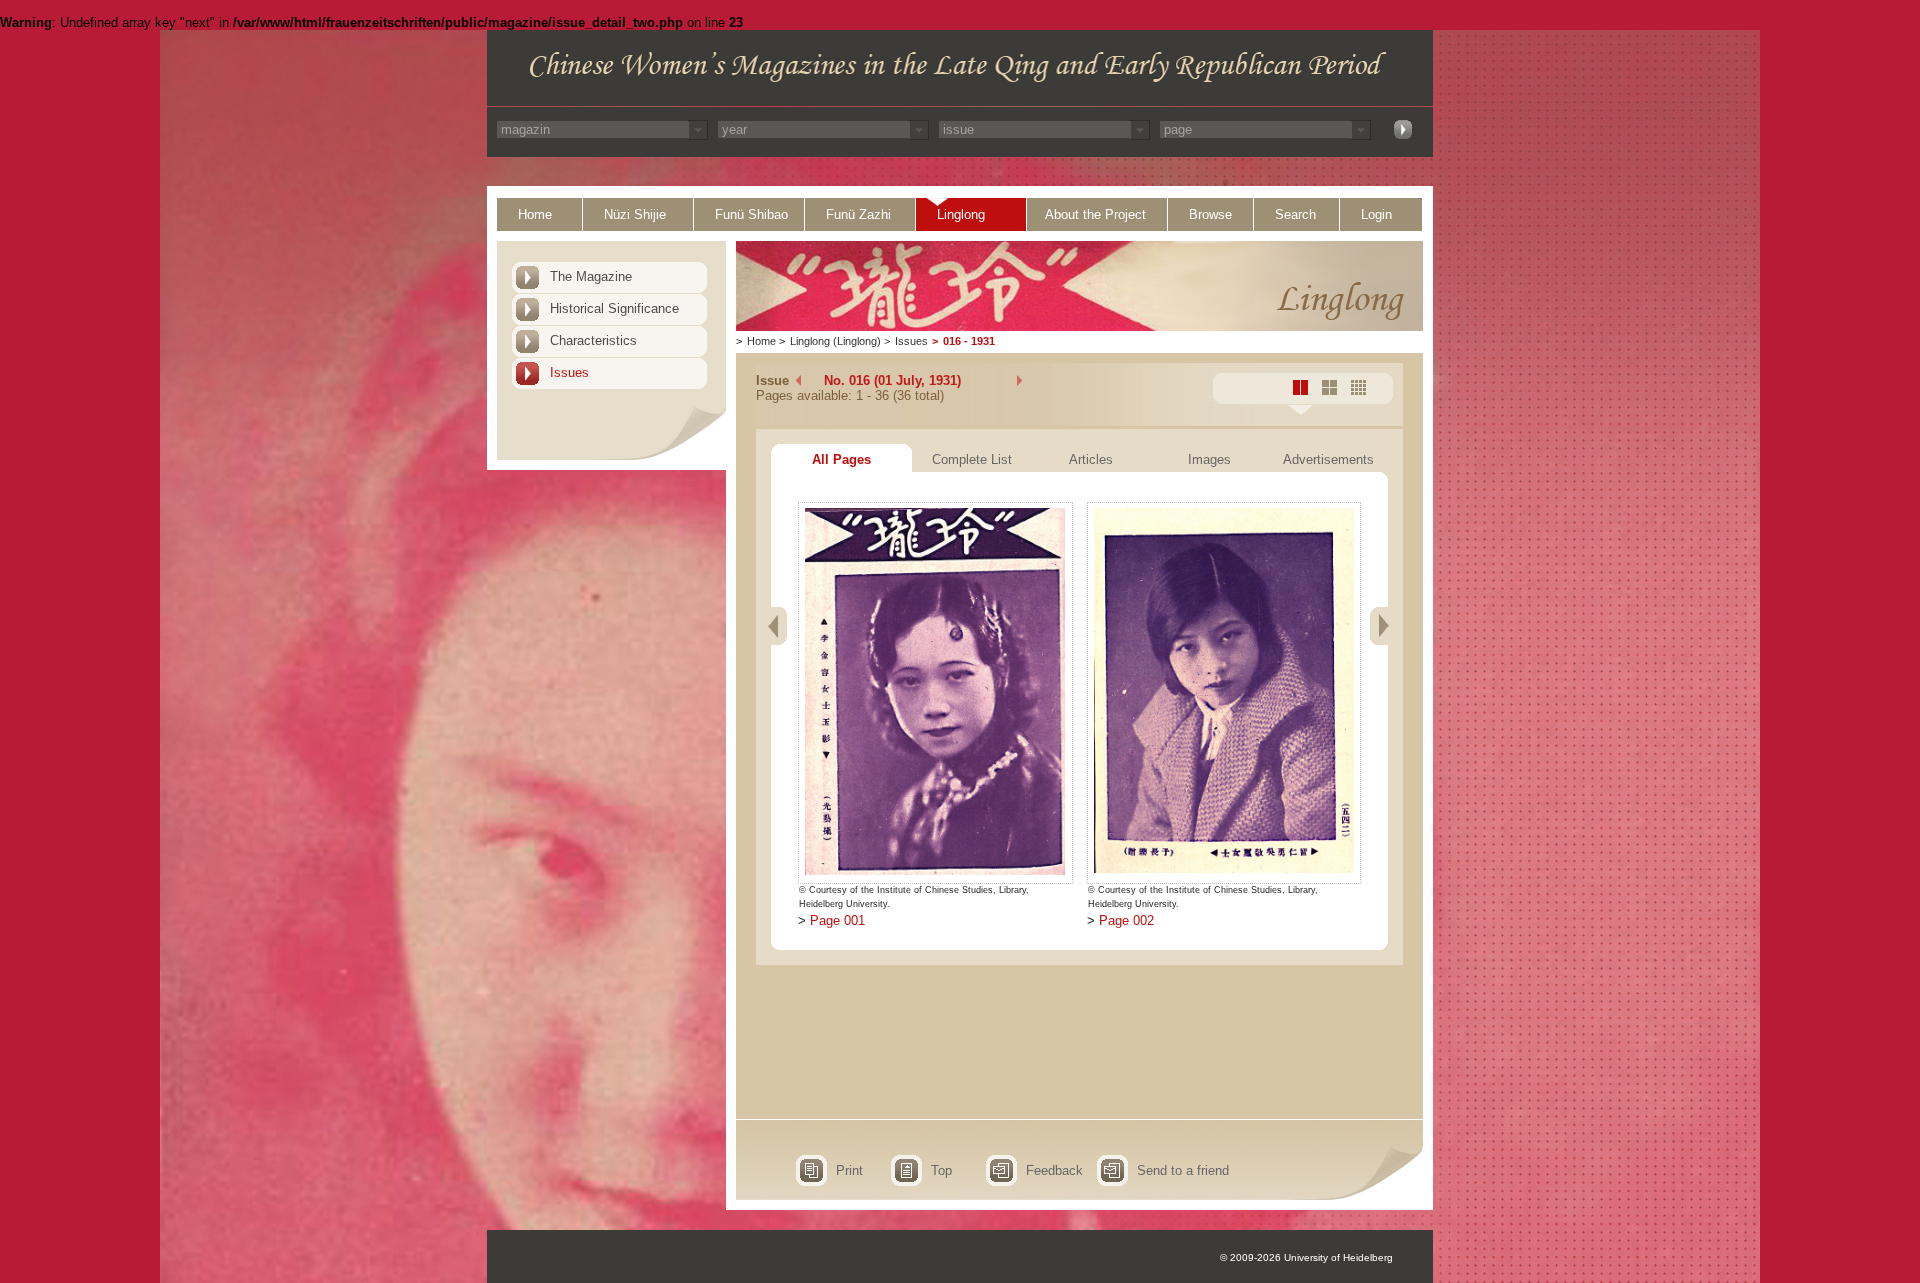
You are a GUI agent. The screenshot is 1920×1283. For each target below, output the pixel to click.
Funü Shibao (751, 214)
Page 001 (837, 920)
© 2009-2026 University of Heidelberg (1306, 1257)
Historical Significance (614, 308)
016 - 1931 (969, 341)
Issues (569, 372)
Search (1295, 214)
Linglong (961, 214)
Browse (1210, 214)
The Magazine (591, 276)
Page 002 (1126, 920)
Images (1209, 459)
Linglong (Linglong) (835, 341)
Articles (1091, 459)
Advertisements (1328, 459)
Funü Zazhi (858, 214)
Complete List (972, 459)
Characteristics (593, 340)
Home (535, 214)
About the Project (1095, 214)
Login (1376, 214)
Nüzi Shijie (635, 214)
